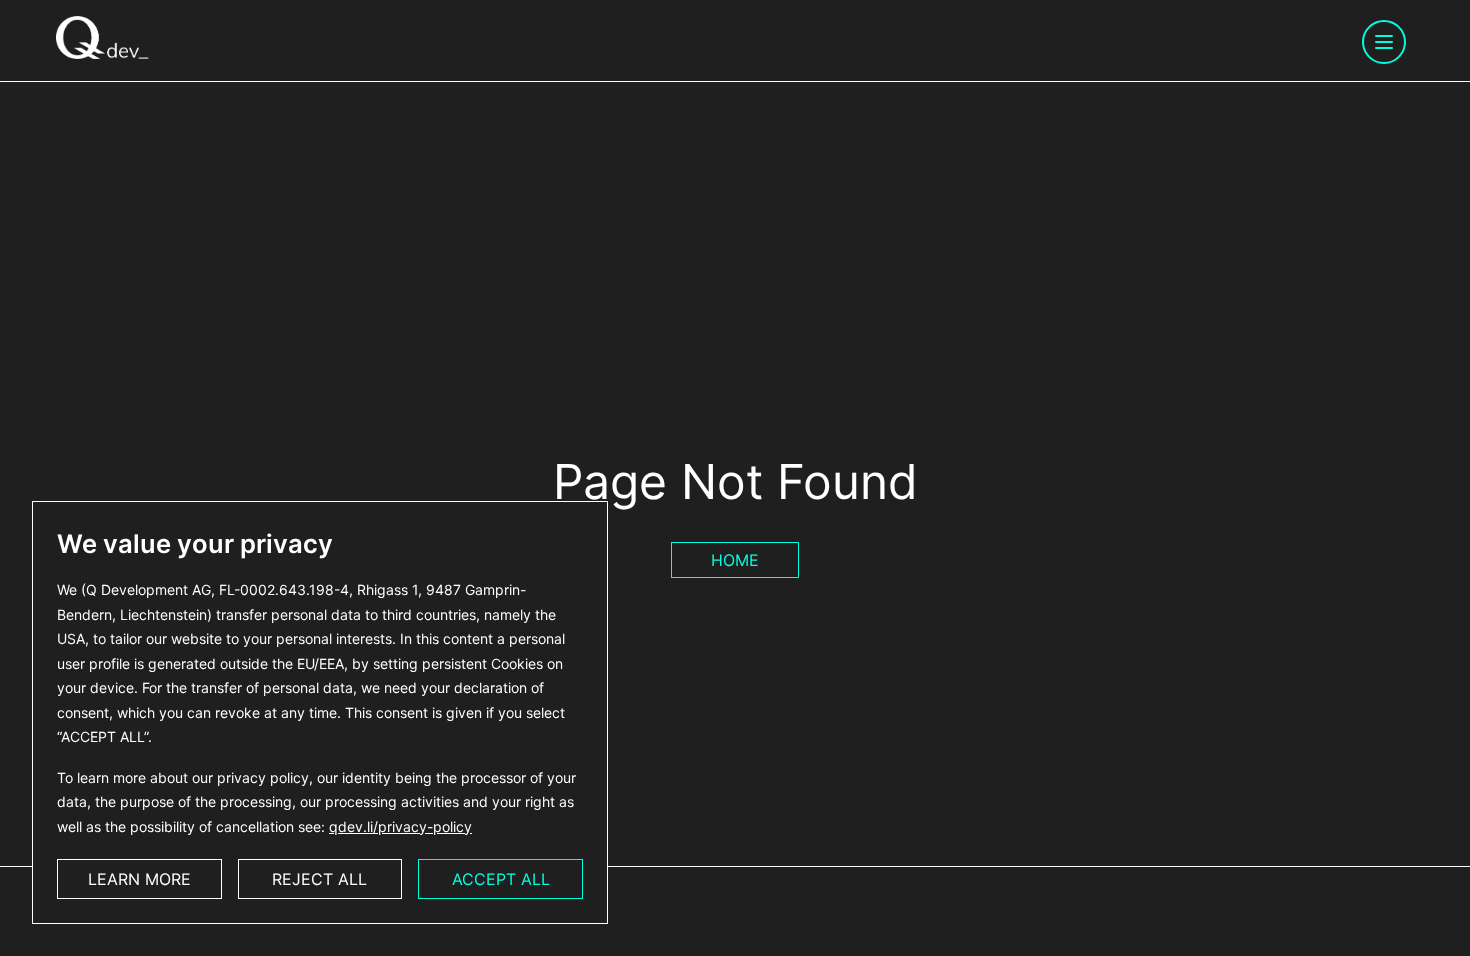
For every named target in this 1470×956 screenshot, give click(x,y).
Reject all (319, 879)
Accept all (501, 879)
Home (735, 560)
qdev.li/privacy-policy (400, 826)
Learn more (139, 879)
